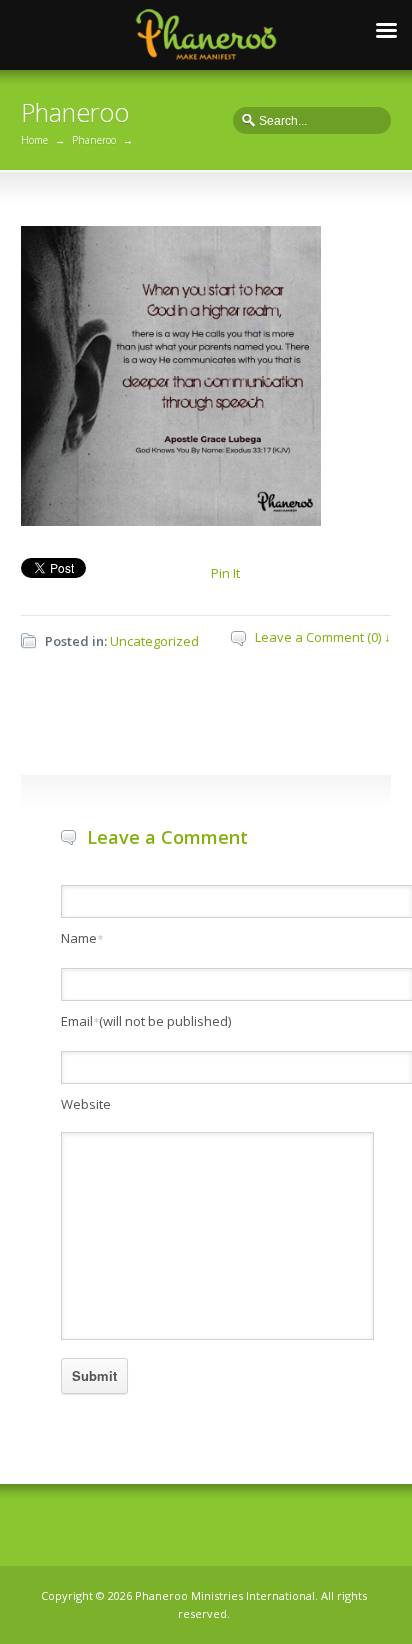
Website (86, 1104)
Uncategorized (154, 641)
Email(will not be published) (146, 1021)
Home (34, 140)
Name (82, 938)
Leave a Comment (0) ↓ (323, 637)
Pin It (225, 573)
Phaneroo (94, 140)
